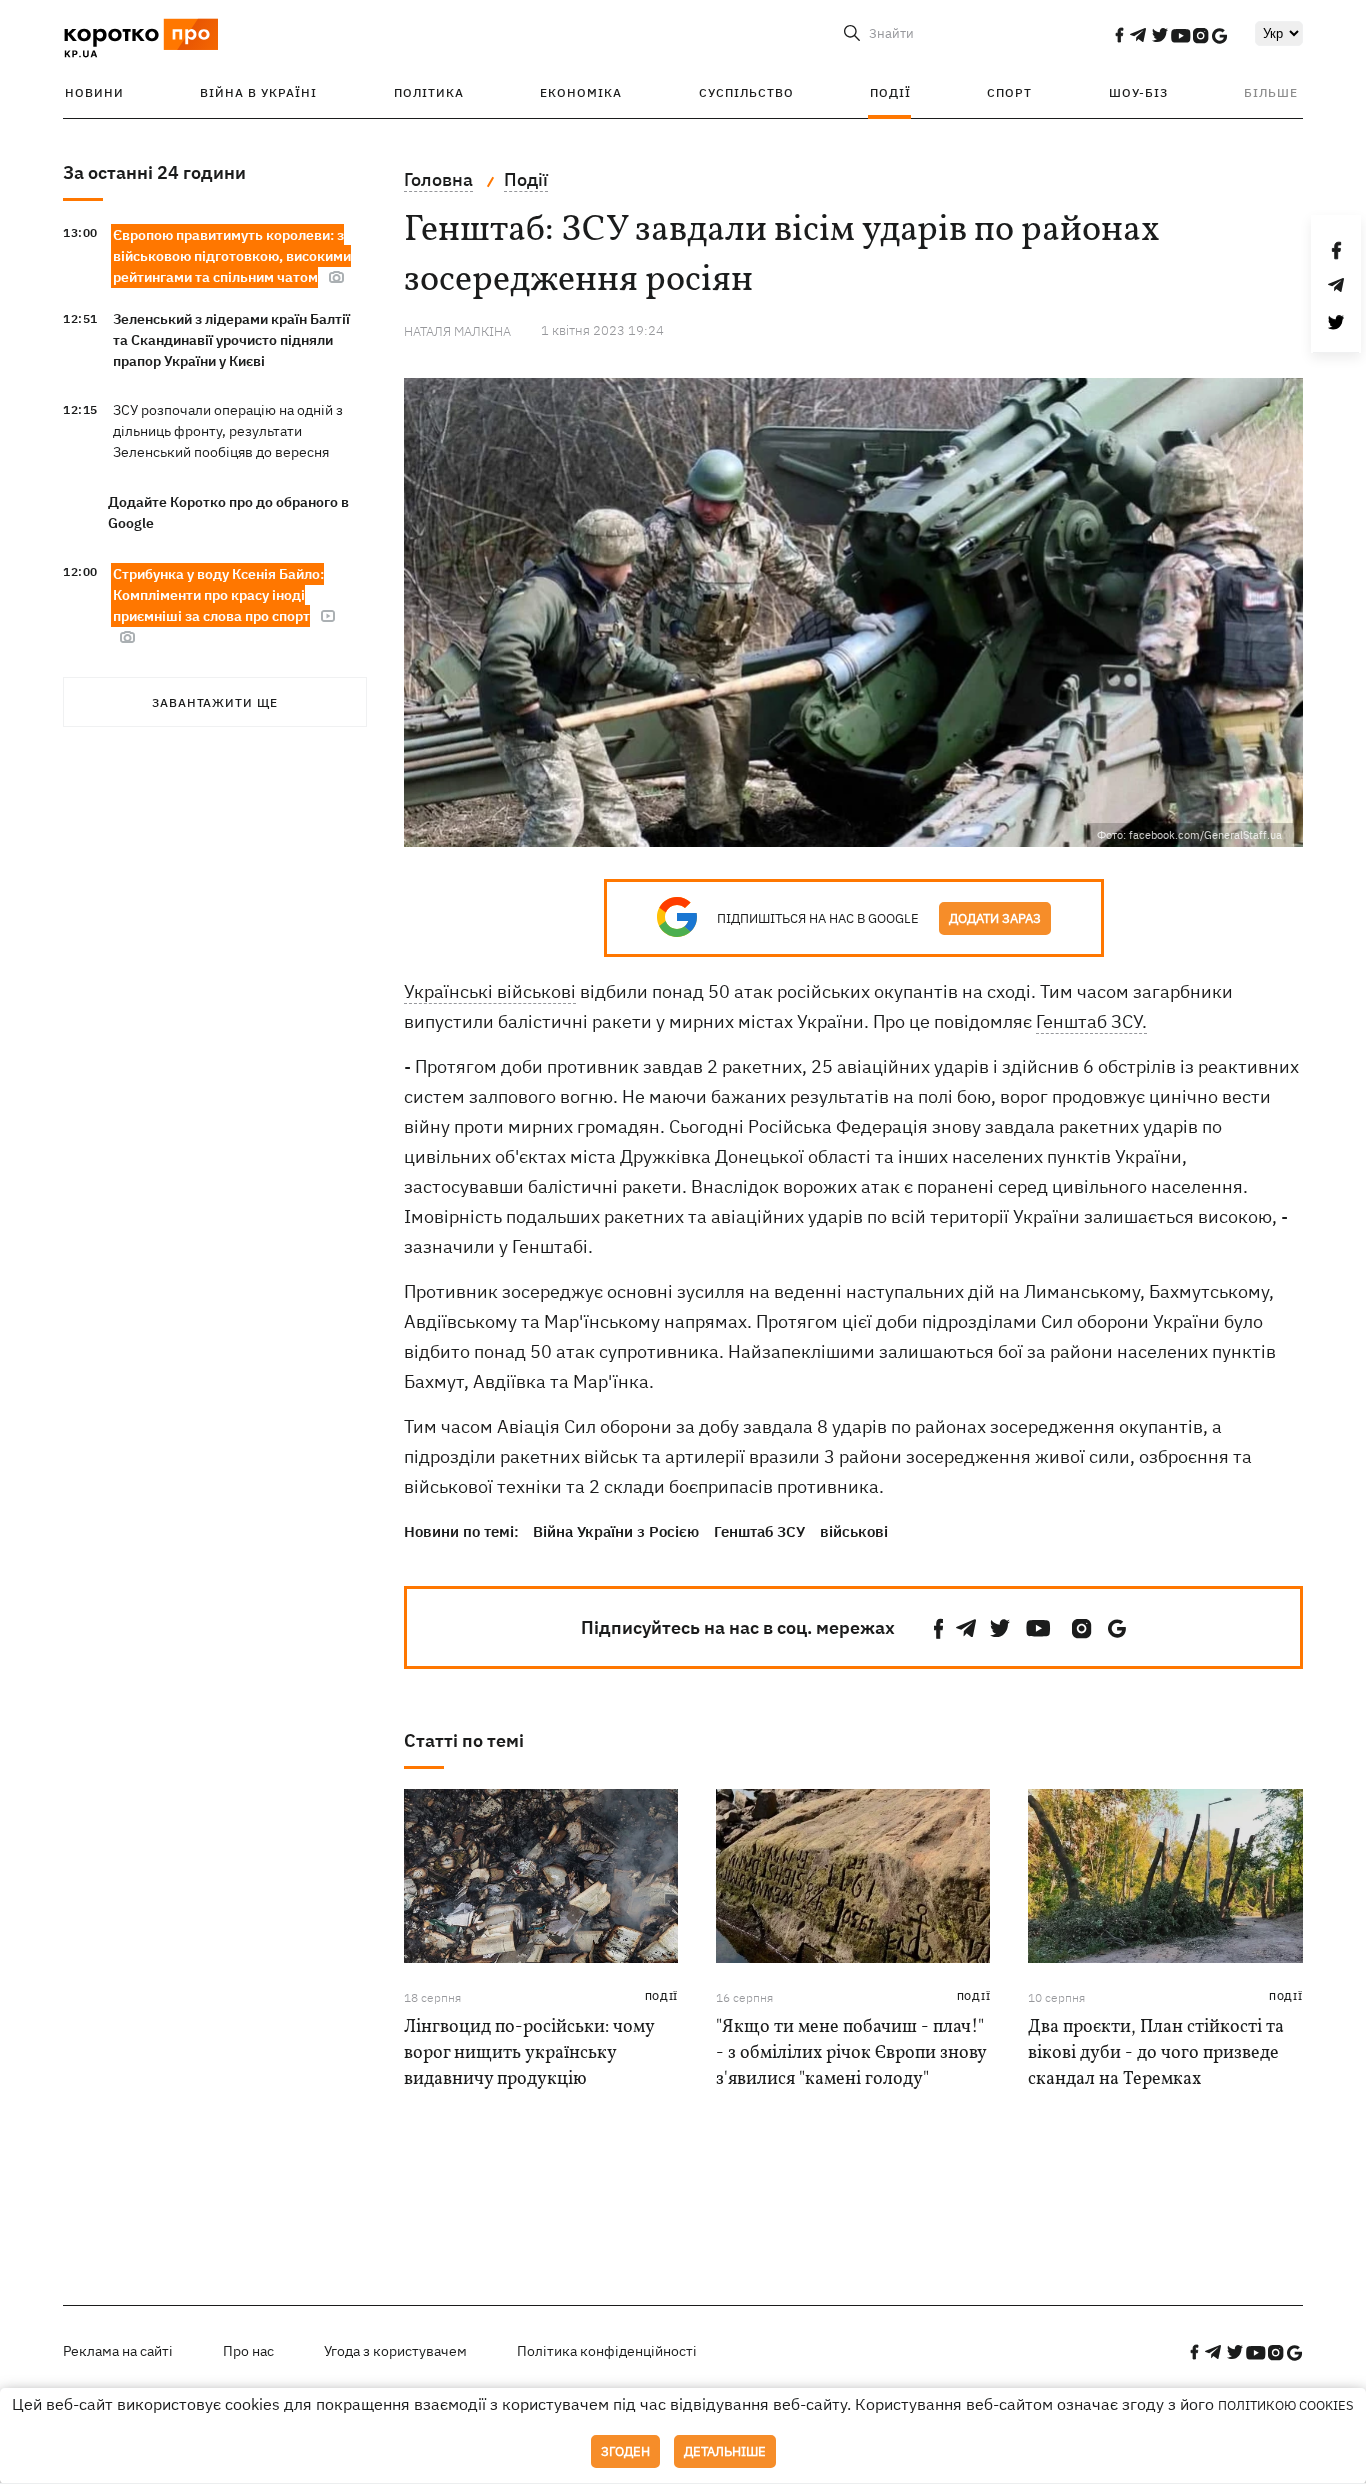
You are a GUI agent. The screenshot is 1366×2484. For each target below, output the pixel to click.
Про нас (248, 2351)
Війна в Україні (258, 92)
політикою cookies (1286, 2405)
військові (854, 1531)
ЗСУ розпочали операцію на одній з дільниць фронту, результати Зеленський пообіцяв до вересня (228, 431)
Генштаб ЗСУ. (1091, 1021)
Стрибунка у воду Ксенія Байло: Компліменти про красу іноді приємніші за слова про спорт (218, 595)
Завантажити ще (215, 702)
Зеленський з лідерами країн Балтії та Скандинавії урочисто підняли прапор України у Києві (231, 340)
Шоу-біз (1138, 92)
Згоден (625, 2451)
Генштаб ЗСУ (759, 1531)
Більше (1271, 92)
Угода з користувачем (395, 2351)
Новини (94, 92)
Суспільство (746, 92)
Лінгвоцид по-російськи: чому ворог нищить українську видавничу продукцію (529, 2053)
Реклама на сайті (118, 2351)
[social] (1119, 35)
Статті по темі (464, 1740)
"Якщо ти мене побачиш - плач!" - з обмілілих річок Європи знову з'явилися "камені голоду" (851, 2053)
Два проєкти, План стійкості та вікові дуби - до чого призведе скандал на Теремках (1156, 2053)
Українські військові (490, 991)
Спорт (1009, 92)
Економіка (581, 92)
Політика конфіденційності (607, 2351)
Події (890, 92)
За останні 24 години (154, 172)
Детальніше (725, 2451)
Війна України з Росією (616, 1531)
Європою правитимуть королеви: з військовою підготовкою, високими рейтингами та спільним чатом (232, 256)
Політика (429, 92)
